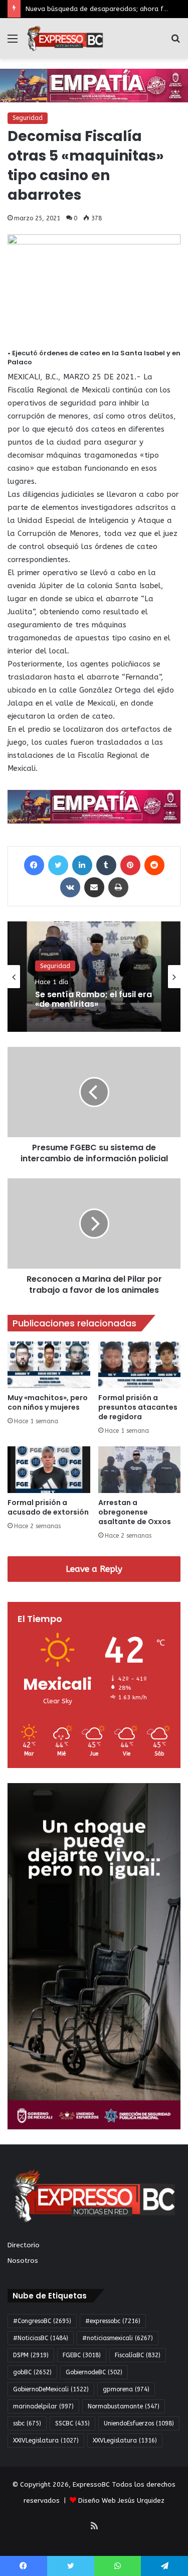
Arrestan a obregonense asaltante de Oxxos (135, 1512)
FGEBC (82, 2355)
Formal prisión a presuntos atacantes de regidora (138, 1407)
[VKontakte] (70, 887)
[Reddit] (154, 865)
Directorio (24, 2245)
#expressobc (113, 2321)
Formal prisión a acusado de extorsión (48, 1507)
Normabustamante (124, 2406)
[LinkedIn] (82, 865)
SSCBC (72, 2423)
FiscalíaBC (138, 2355)
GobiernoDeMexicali (51, 2389)
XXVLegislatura (125, 2441)
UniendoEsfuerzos (139, 2423)
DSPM (31, 2355)
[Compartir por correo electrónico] (94, 887)
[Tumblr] (106, 865)
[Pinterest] (130, 865)
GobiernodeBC (94, 2372)
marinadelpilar (43, 2406)
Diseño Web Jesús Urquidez (121, 2500)
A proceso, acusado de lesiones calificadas (83, 1006)
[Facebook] (34, 865)
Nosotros (23, 2261)
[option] (94, 977)
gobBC (32, 2372)
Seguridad (28, 118)
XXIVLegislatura (46, 2441)
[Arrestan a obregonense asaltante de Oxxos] (140, 1470)
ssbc (27, 2423)
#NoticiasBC (41, 2338)
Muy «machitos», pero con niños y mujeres (48, 1402)
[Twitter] (58, 865)
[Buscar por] (175, 42)
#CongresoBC (42, 2321)
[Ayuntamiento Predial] (94, 806)
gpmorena (126, 2389)
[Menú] (13, 42)
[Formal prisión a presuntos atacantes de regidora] (140, 1365)
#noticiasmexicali (118, 2338)
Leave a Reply (94, 1569)
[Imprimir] (118, 887)
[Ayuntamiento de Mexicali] (94, 85)
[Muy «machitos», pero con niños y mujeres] (49, 1365)
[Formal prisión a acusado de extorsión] (49, 1470)
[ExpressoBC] (65, 38)
